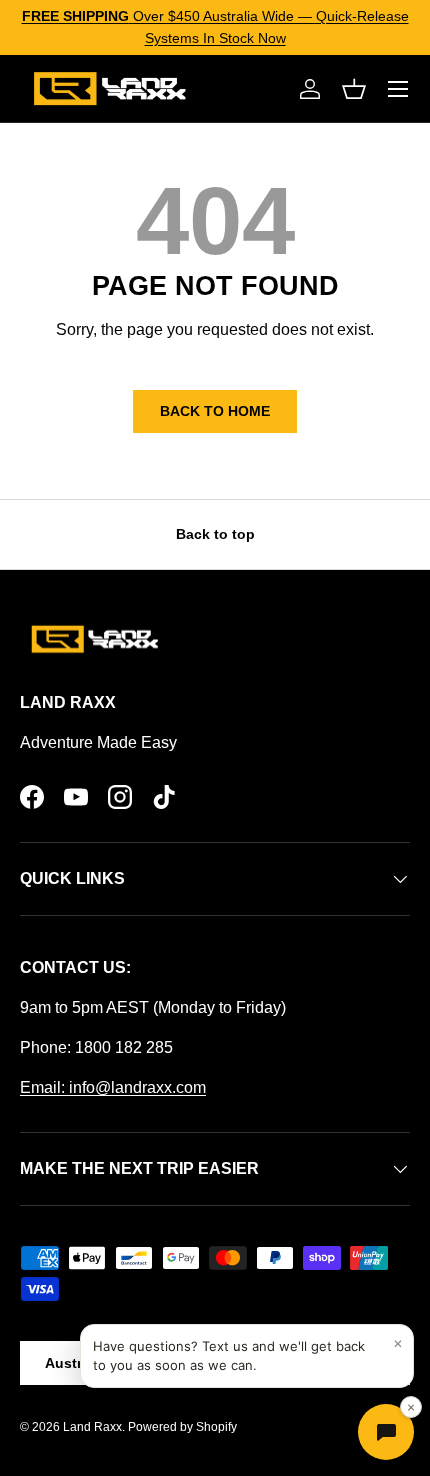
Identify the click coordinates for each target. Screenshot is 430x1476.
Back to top (215, 534)
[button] (354, 89)
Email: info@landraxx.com (113, 1087)
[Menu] (398, 89)
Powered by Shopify (182, 1427)
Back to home (215, 411)
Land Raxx (92, 1427)
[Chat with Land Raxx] (386, 1432)
